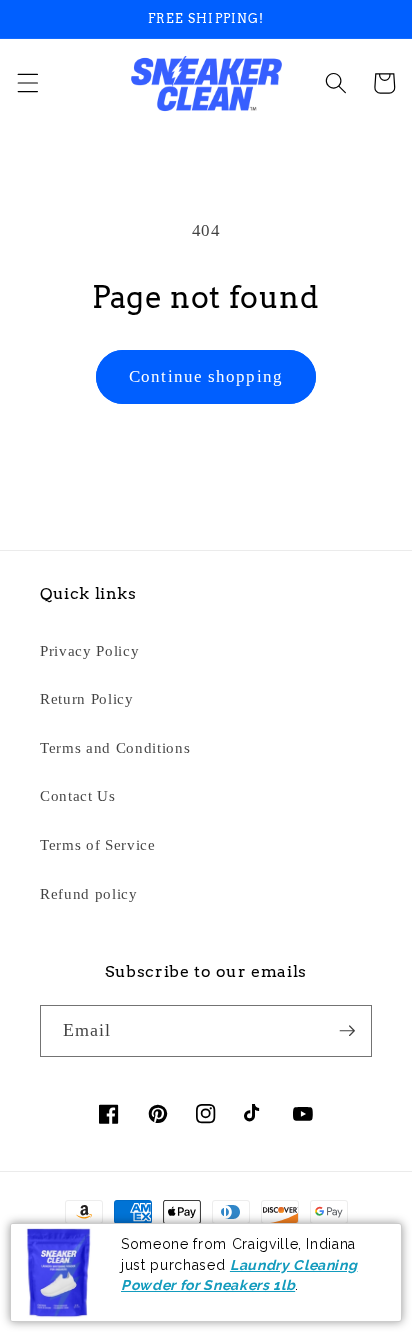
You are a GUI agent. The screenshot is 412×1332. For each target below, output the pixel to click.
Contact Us (78, 795)
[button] (27, 83)
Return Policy (87, 698)
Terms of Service (98, 844)
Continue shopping (206, 376)
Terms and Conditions (115, 747)
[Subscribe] (347, 1031)
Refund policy (89, 893)
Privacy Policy (89, 650)
